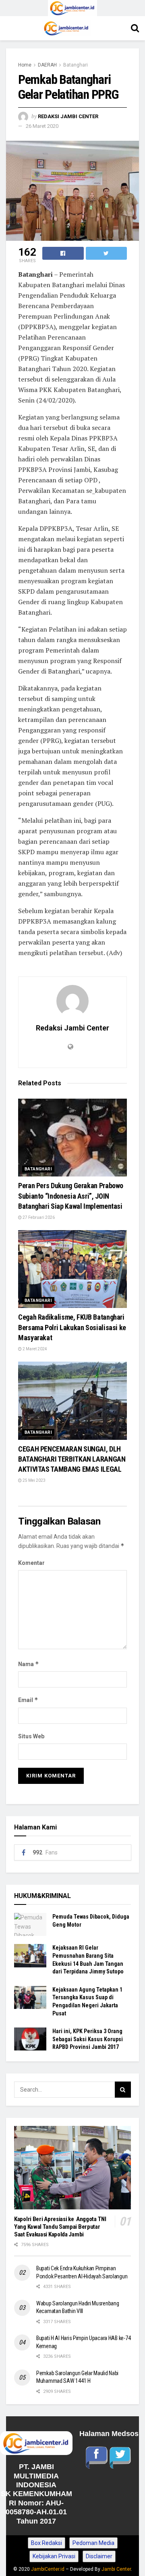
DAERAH (47, 65)
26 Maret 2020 (42, 126)
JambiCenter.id (48, 2569)
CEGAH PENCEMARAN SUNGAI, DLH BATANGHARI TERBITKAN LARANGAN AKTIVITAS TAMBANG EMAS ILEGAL (72, 1459)
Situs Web (31, 1736)
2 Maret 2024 (34, 1349)
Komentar (31, 1563)
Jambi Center (116, 2569)
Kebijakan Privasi (54, 2556)
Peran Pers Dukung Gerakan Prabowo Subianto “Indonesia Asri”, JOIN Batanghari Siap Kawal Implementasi (71, 1196)
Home (25, 65)
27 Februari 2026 (38, 1217)
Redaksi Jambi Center (68, 116)
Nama (29, 1664)
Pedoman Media (93, 2543)
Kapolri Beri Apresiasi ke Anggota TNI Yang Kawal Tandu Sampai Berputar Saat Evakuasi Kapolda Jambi (60, 2227)
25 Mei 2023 (34, 1480)
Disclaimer (99, 2556)
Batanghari (76, 65)
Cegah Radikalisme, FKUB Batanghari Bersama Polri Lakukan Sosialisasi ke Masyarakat (72, 1327)
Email (28, 1700)
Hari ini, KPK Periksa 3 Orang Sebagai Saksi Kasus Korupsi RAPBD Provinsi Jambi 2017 (88, 2039)
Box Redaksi (47, 2543)
